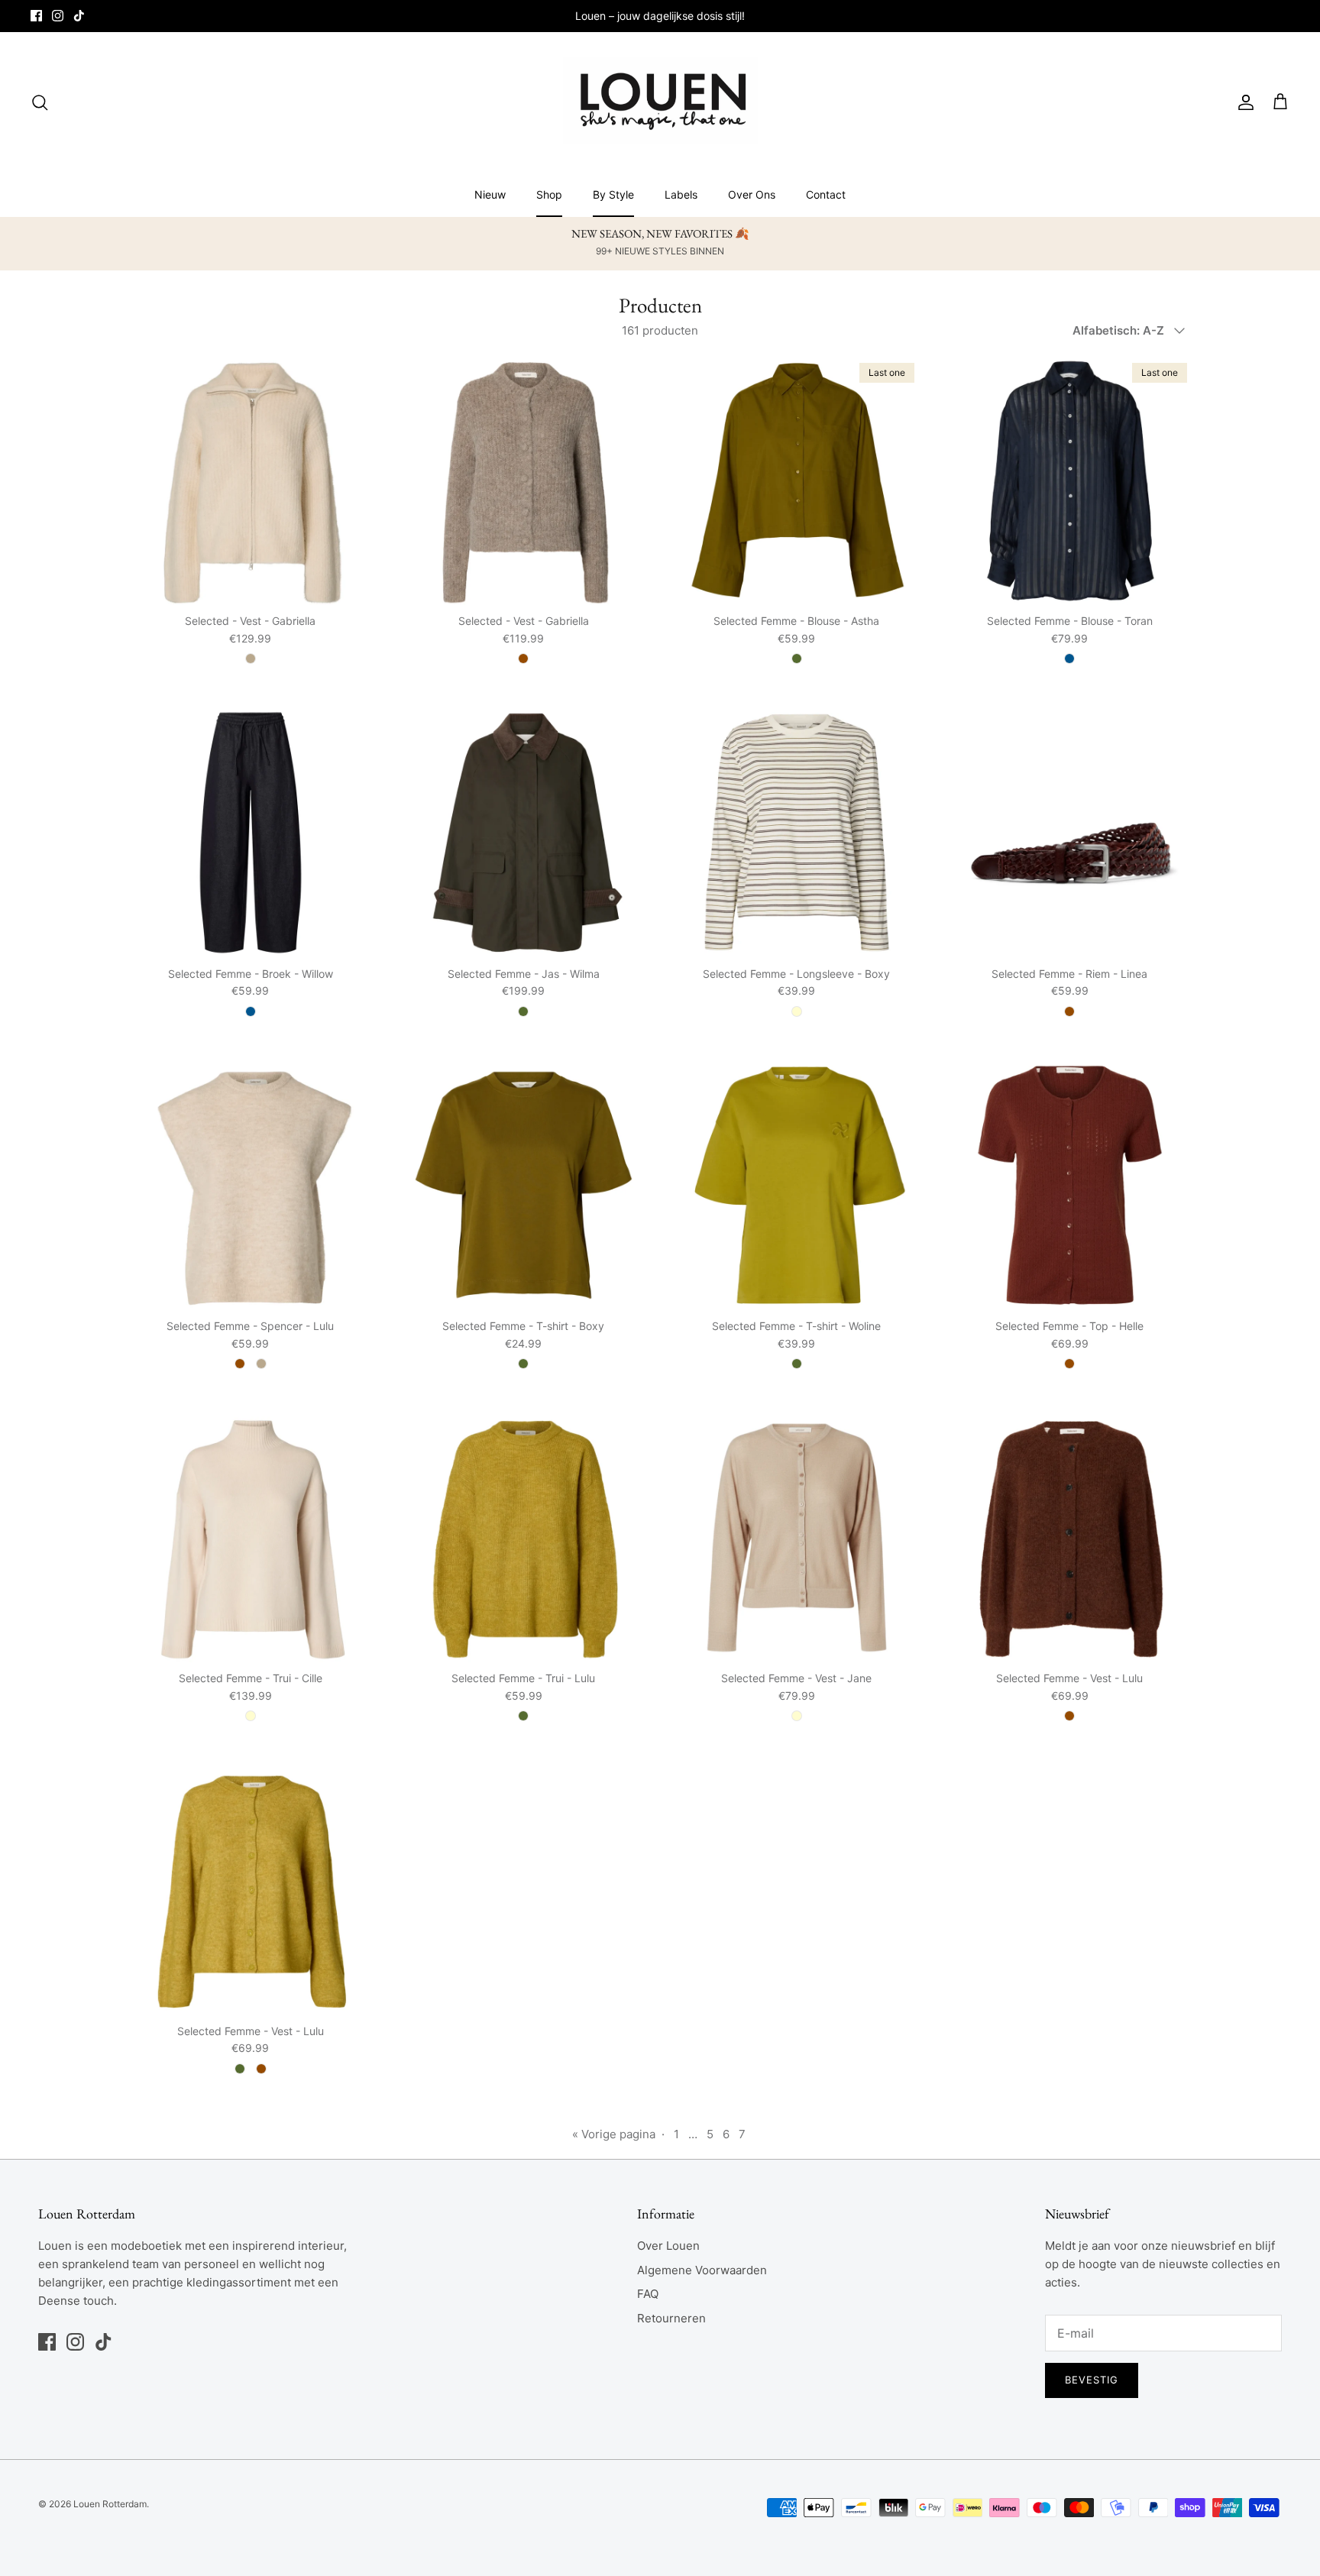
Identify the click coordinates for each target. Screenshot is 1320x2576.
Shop (549, 194)
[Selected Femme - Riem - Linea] (1070, 833)
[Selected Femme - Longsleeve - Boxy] (797, 833)
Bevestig (1092, 2380)
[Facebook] (36, 16)
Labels (681, 194)
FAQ (648, 2294)
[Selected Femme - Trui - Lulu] (524, 1538)
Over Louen (668, 2246)
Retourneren (671, 2318)
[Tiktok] (79, 16)
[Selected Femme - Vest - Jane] (797, 1538)
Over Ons (752, 194)
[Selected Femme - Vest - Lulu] (1070, 1538)
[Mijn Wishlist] (1266, 102)
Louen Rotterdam (110, 2504)
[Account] (1243, 102)
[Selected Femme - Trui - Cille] (251, 1538)
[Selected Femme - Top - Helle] (1070, 1186)
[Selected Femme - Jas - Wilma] (524, 833)
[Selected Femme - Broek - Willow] (251, 833)
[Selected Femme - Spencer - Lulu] (251, 1186)
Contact (826, 194)
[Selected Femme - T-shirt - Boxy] (524, 1186)
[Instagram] (58, 16)
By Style (613, 194)
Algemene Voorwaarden (702, 2270)
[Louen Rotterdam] (660, 102)
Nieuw (490, 194)
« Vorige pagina (614, 2134)
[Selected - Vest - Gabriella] (251, 481)
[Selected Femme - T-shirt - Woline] (797, 1186)
